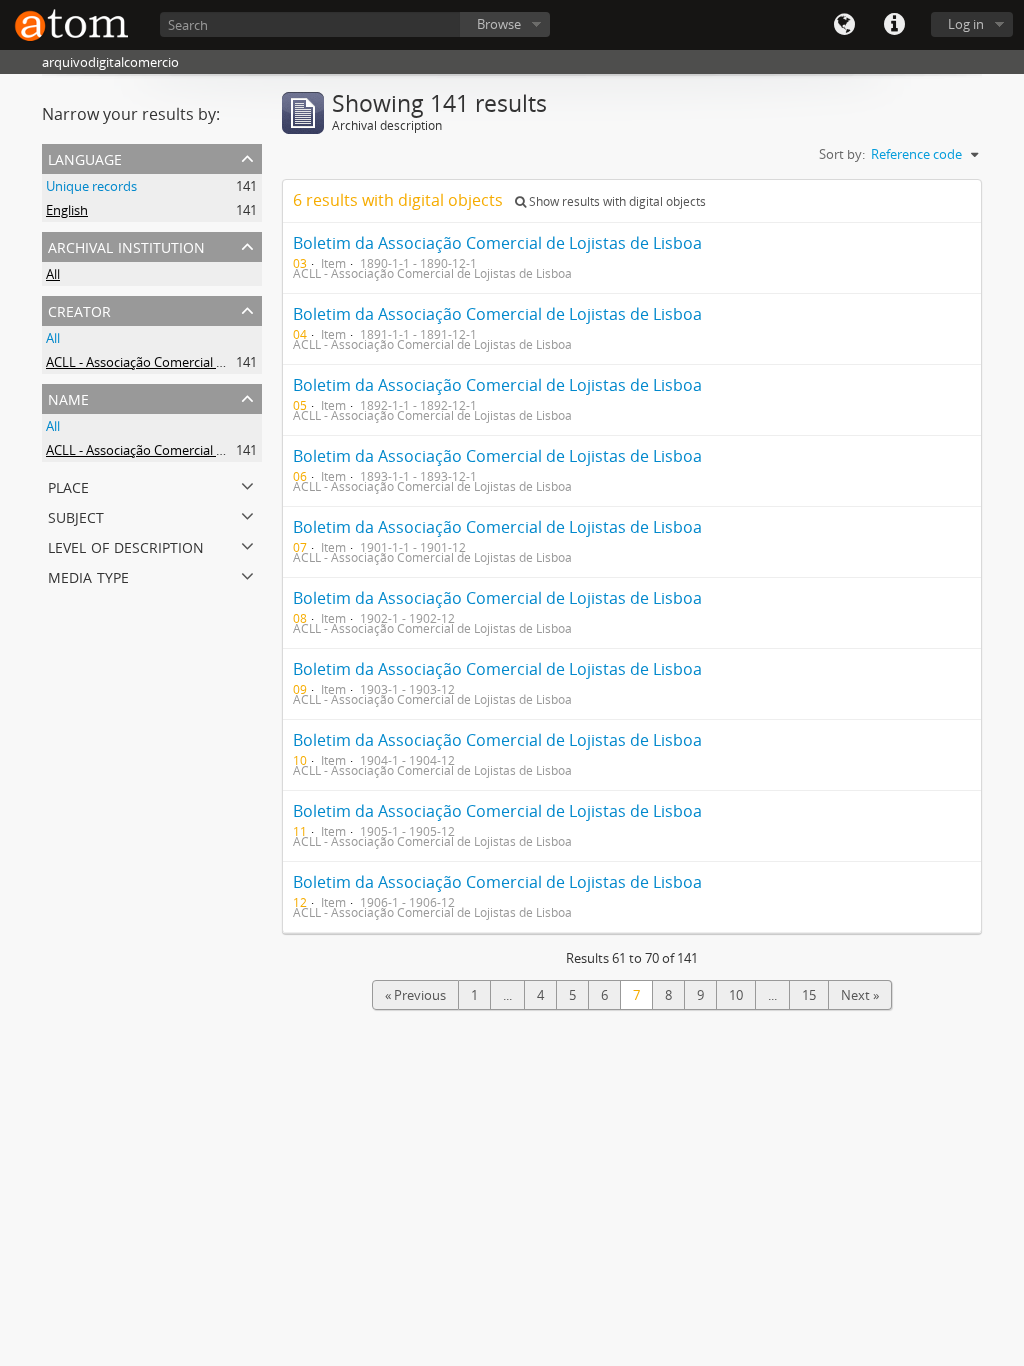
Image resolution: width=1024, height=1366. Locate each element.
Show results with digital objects (616, 201)
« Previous (415, 995)
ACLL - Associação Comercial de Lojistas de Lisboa (192, 362)
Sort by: (842, 154)
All (53, 274)
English (67, 210)
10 (736, 995)
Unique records (91, 186)
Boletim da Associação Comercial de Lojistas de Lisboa (497, 243)
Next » (860, 995)
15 (809, 995)
